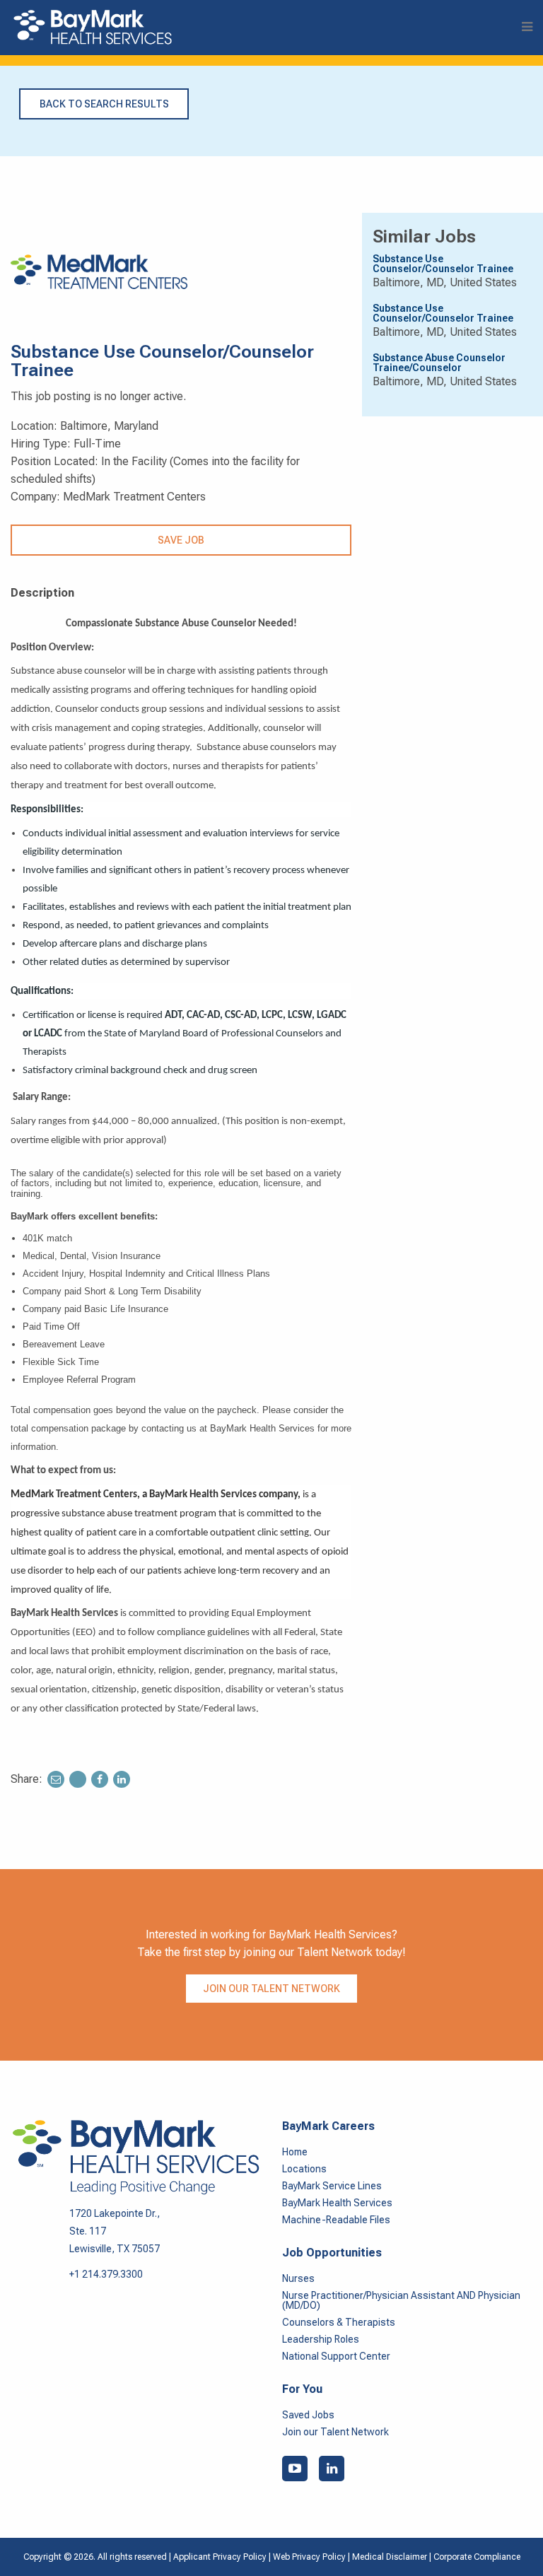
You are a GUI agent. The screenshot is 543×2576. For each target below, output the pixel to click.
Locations (304, 2169)
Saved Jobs (308, 2415)
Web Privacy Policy (309, 2557)
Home (295, 2152)
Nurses (298, 2278)
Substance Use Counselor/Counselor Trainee (443, 264)
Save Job (181, 540)
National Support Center (336, 2356)
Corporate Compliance (477, 2557)
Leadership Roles (321, 2339)
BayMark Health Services (337, 2203)
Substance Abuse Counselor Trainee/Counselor (439, 363)
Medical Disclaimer (391, 2557)
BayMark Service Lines (332, 2186)
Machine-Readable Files (336, 2220)
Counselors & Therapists (339, 2322)
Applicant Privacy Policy (220, 2557)
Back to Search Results (104, 104)
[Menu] (527, 27)
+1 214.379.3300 (106, 2274)
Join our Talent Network (271, 1989)
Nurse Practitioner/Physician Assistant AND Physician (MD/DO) (401, 2300)
